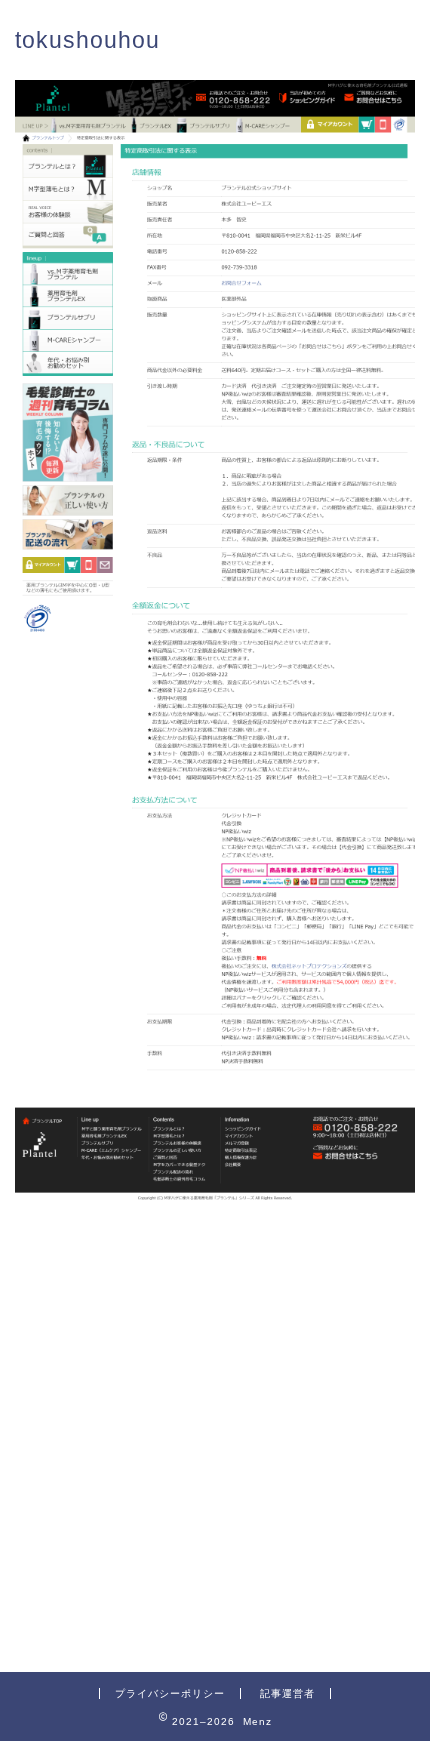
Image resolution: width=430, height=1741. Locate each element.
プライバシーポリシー (170, 1693)
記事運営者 (287, 1693)
